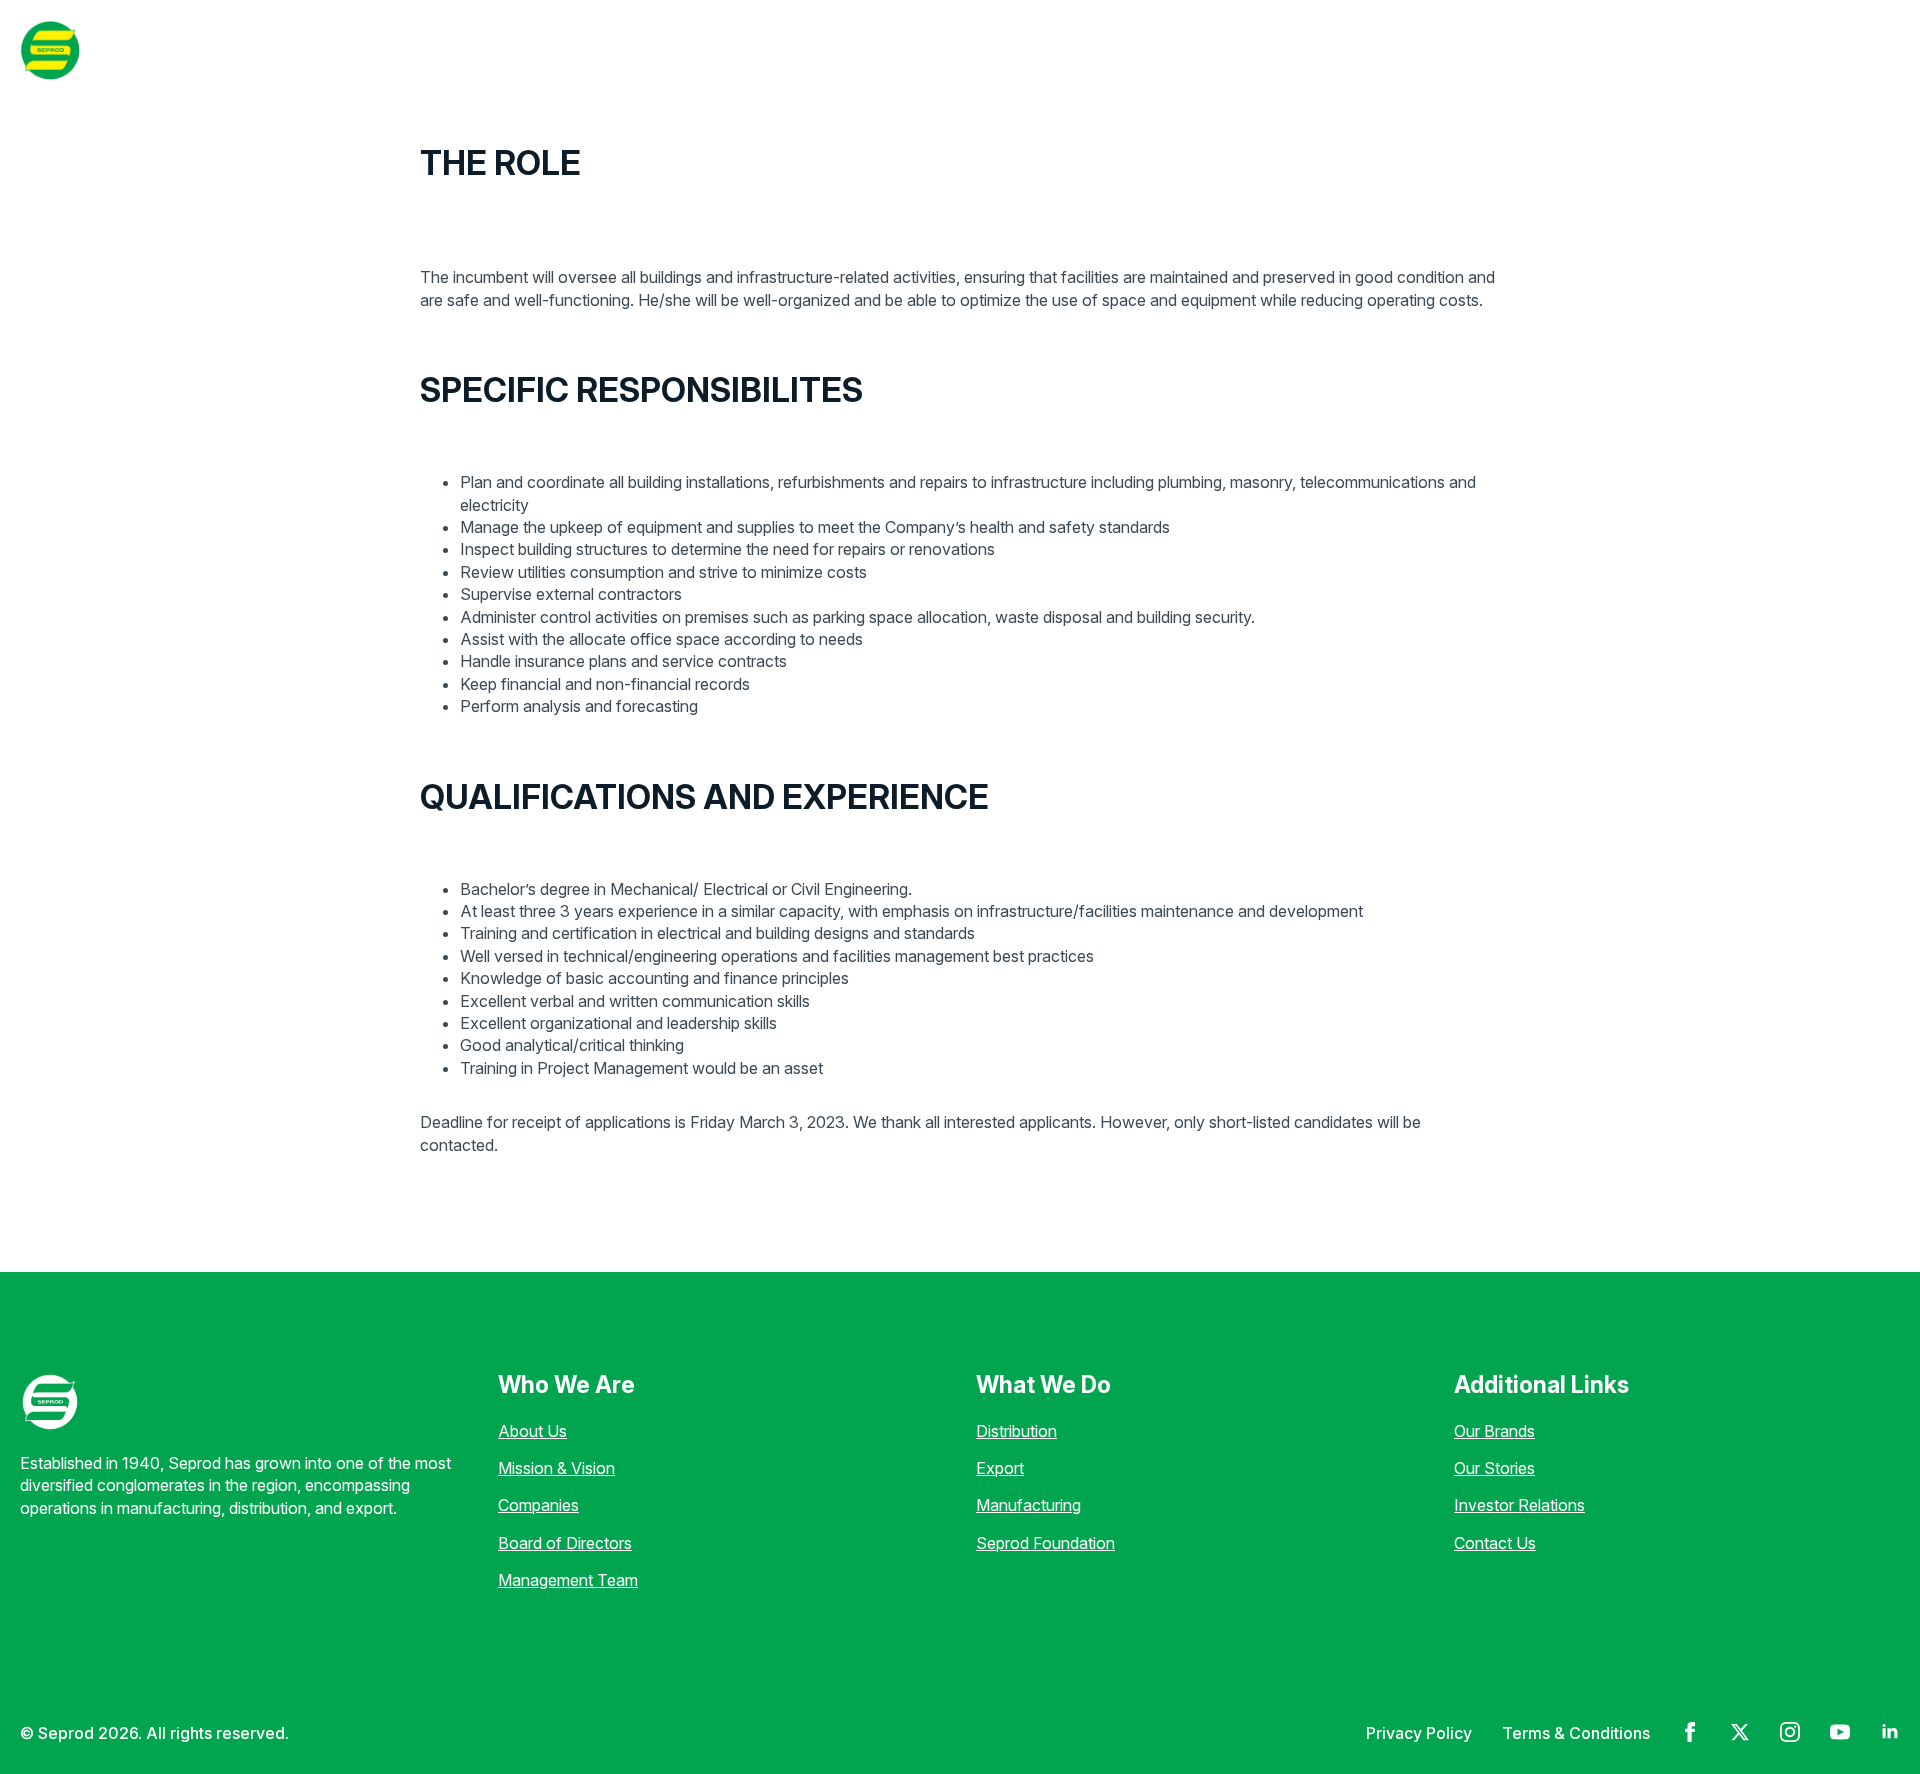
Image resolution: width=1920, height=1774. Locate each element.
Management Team (568, 1580)
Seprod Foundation (1045, 1543)
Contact (1787, 49)
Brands (658, 49)
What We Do (528, 49)
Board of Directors (565, 1543)
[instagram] (1790, 1732)
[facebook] (1690, 1732)
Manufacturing (1028, 1505)
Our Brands (1494, 1431)
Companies (538, 1505)
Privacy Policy (1419, 1733)
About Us (532, 1431)
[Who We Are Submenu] (444, 50)
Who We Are (379, 49)
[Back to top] (50, 1724)
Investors (888, 49)
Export (1000, 1468)
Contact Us (1495, 1543)
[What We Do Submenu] (592, 50)
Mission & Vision (556, 1468)
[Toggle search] (1874, 50)
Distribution (1016, 1431)
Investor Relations (1519, 1505)
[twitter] (1740, 1732)
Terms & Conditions (1576, 1733)
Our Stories (769, 49)
